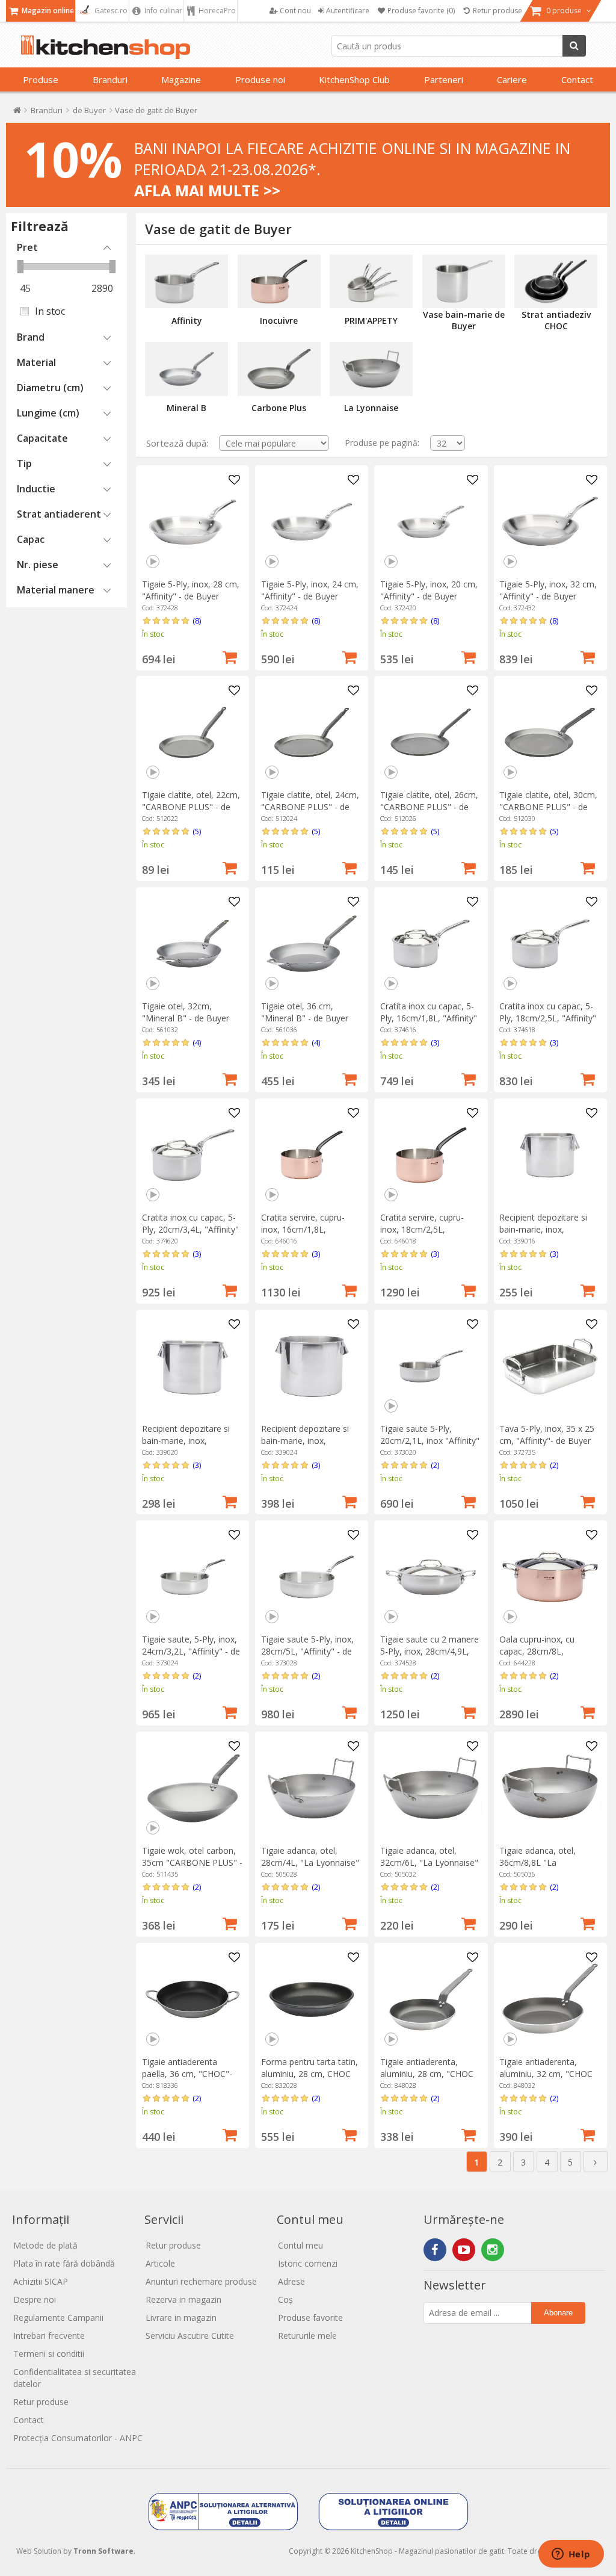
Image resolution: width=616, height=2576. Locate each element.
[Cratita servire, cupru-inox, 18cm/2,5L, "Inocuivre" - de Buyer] (431, 1155)
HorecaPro (216, 11)
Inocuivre (279, 320)
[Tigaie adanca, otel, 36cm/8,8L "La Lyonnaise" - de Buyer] (550, 1788)
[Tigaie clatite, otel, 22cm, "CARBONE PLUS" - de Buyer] (192, 732)
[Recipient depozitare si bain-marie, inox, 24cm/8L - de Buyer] (312, 1366)
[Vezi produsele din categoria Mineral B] (186, 369)
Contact (577, 79)
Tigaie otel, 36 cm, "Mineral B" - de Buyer (305, 1012)
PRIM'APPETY (371, 320)
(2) (435, 1465)
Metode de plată (45, 2245)
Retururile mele (307, 2336)
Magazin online (47, 11)
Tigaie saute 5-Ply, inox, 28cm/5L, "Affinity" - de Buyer (307, 1651)
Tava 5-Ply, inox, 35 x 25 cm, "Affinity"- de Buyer (547, 1435)
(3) (435, 1042)
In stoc (50, 311)
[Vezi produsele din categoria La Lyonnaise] (371, 369)
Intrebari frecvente (49, 2336)
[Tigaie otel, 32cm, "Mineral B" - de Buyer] (192, 944)
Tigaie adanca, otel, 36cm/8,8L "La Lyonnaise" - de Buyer (542, 1862)
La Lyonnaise (371, 408)
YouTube (464, 2250)
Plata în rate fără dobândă (64, 2263)
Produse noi (260, 79)
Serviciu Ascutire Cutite (190, 2336)
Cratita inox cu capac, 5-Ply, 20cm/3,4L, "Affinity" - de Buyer (190, 1229)
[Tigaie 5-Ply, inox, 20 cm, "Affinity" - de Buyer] (431, 522)
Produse (41, 79)
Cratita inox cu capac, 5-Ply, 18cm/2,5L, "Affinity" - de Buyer (548, 1018)
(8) (197, 621)
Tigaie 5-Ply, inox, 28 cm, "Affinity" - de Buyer (191, 590)
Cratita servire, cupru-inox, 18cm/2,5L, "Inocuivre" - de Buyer (423, 1229)
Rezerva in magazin (183, 2299)
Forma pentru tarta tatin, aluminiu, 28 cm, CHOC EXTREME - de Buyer (310, 2074)
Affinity (187, 320)
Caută (574, 46)
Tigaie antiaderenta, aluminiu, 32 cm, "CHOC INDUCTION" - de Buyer (547, 2074)
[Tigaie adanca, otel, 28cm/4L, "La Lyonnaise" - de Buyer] (312, 1788)
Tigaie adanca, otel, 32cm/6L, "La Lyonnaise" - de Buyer (429, 1862)
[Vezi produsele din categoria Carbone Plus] (279, 369)
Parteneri (444, 79)
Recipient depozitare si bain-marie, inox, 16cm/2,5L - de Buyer (543, 1229)
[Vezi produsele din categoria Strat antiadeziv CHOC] (556, 282)
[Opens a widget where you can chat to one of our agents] (571, 2555)
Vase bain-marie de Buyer (464, 320)
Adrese (291, 2281)
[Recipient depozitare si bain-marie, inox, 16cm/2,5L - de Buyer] (550, 1155)
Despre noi (35, 2299)
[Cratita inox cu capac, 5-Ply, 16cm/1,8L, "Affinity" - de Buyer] (431, 944)
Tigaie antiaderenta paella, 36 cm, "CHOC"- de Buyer (187, 2074)
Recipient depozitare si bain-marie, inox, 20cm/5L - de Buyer (186, 1441)
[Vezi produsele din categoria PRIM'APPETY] (371, 282)
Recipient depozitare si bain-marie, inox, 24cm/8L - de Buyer (305, 1441)
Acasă (17, 113)
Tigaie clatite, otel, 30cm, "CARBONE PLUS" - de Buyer (548, 807)
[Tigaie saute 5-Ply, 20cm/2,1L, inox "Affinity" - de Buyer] (431, 1366)
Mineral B (186, 408)
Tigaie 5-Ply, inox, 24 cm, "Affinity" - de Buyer (310, 590)
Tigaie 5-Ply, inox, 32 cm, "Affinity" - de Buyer (548, 590)
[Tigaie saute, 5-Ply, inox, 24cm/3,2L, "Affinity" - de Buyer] (192, 1577)
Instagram (493, 2250)
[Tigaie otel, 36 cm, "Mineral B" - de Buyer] (312, 944)
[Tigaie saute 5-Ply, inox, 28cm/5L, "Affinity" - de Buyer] (312, 1577)
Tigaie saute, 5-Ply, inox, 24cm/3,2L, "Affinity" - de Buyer (191, 1651)
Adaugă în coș (230, 656)
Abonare (558, 2313)
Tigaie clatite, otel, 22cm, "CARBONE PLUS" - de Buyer (191, 807)
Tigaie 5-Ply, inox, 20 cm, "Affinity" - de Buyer (429, 590)
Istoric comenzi (308, 2263)
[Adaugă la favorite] (234, 480)
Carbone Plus (279, 408)
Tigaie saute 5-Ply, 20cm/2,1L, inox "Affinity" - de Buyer (430, 1441)
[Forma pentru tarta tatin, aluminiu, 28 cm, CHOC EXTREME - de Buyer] (312, 1999)
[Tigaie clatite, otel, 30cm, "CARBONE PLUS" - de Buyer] (550, 732)
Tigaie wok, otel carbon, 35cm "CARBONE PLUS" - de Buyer (192, 1862)
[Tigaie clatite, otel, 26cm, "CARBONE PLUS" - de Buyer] (431, 732)
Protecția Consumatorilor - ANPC (78, 2438)
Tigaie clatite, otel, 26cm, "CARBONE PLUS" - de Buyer (429, 807)
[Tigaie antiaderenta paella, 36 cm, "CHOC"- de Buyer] (192, 1999)
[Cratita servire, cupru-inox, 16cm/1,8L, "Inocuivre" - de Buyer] (312, 1155)
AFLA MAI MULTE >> (207, 190)
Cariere (512, 79)
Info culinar (162, 11)
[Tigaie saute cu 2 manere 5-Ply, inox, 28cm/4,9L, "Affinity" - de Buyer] (431, 1577)
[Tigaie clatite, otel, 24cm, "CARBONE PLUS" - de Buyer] (312, 732)
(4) (197, 1042)
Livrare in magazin (181, 2317)
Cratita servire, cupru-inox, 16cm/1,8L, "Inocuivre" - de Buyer (304, 1229)
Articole (160, 2263)
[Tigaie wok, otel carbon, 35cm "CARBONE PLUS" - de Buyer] (192, 1788)
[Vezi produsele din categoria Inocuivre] (279, 282)
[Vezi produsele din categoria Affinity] (186, 282)
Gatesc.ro (110, 11)
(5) (197, 831)
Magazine (181, 79)
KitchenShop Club (354, 79)
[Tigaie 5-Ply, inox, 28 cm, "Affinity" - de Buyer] (192, 522)
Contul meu (300, 2245)
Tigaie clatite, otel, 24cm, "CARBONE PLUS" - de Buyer (310, 807)
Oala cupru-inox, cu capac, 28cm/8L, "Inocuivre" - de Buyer (542, 1651)
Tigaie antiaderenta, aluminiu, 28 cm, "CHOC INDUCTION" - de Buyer (427, 2074)
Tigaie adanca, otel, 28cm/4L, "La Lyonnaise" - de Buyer (310, 1862)
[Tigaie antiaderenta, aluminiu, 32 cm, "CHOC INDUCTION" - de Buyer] (550, 1999)
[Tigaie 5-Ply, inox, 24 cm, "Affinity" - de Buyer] (312, 522)
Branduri (110, 79)
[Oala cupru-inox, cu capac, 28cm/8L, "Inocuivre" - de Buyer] (550, 1577)
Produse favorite (310, 2317)
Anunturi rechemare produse (201, 2281)
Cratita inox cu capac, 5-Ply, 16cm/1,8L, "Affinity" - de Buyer (429, 1018)
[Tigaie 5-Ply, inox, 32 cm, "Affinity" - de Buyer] (550, 522)
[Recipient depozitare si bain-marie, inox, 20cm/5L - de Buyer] (192, 1366)
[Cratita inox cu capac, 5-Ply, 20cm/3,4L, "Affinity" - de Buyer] (192, 1155)
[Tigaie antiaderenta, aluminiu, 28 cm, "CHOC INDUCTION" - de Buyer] (431, 1999)
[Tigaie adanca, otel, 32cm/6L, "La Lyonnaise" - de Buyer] (431, 1788)
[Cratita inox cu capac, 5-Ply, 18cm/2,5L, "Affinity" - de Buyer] (550, 944)
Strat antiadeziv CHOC (556, 320)
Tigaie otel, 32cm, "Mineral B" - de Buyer (186, 1012)
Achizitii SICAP (41, 2281)
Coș (285, 2299)
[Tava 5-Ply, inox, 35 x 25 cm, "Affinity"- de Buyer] (550, 1366)
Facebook (435, 2250)
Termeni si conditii (49, 2354)
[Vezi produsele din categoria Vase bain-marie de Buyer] (464, 282)
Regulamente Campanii (58, 2317)
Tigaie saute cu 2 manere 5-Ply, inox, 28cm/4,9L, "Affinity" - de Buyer (430, 1651)
